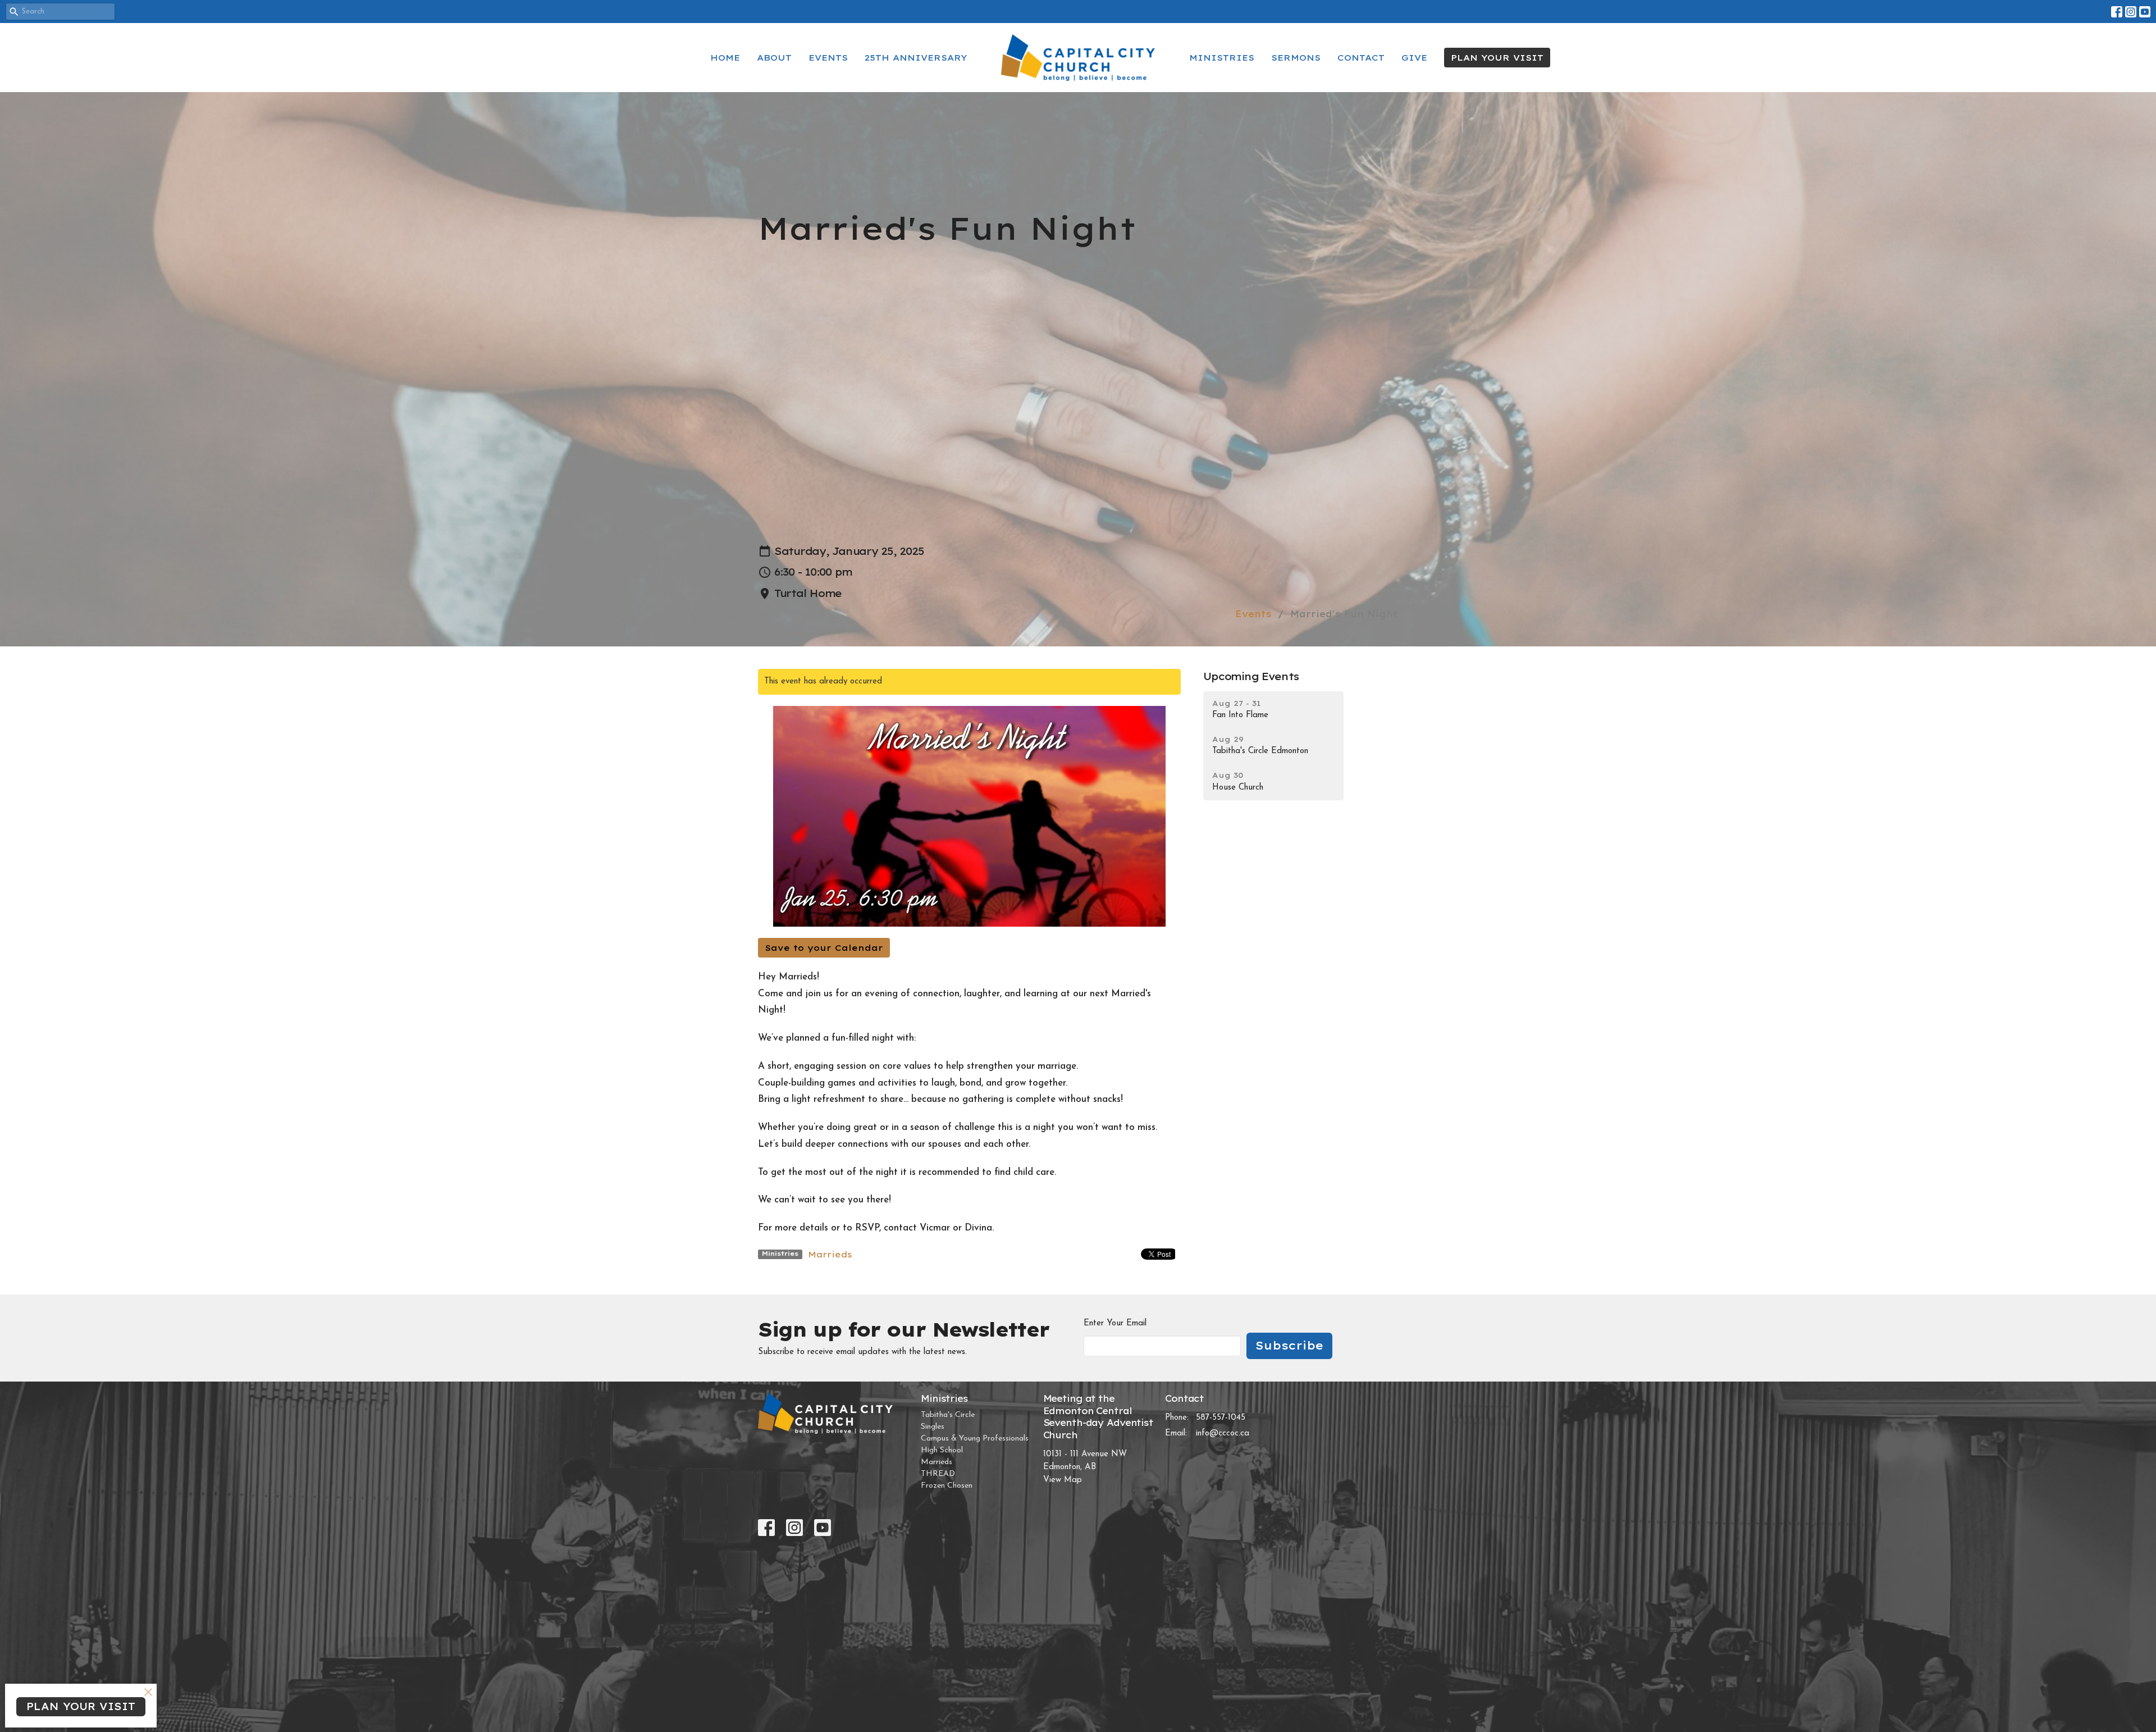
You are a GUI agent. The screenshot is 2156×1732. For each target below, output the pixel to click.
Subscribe (1289, 1345)
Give (1414, 58)
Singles (933, 1427)
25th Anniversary (916, 58)
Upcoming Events (1251, 676)
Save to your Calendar (824, 948)
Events (828, 58)
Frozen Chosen (947, 1486)
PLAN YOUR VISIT (1497, 58)
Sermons (1296, 58)
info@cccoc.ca (1223, 1434)
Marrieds (830, 1254)
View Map (1063, 1480)
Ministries (1222, 58)
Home (725, 58)
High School (942, 1450)
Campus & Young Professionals (975, 1439)
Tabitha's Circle (948, 1415)
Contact (1361, 58)
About (774, 58)
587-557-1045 (1221, 1418)
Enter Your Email (1115, 1323)
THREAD (938, 1474)
